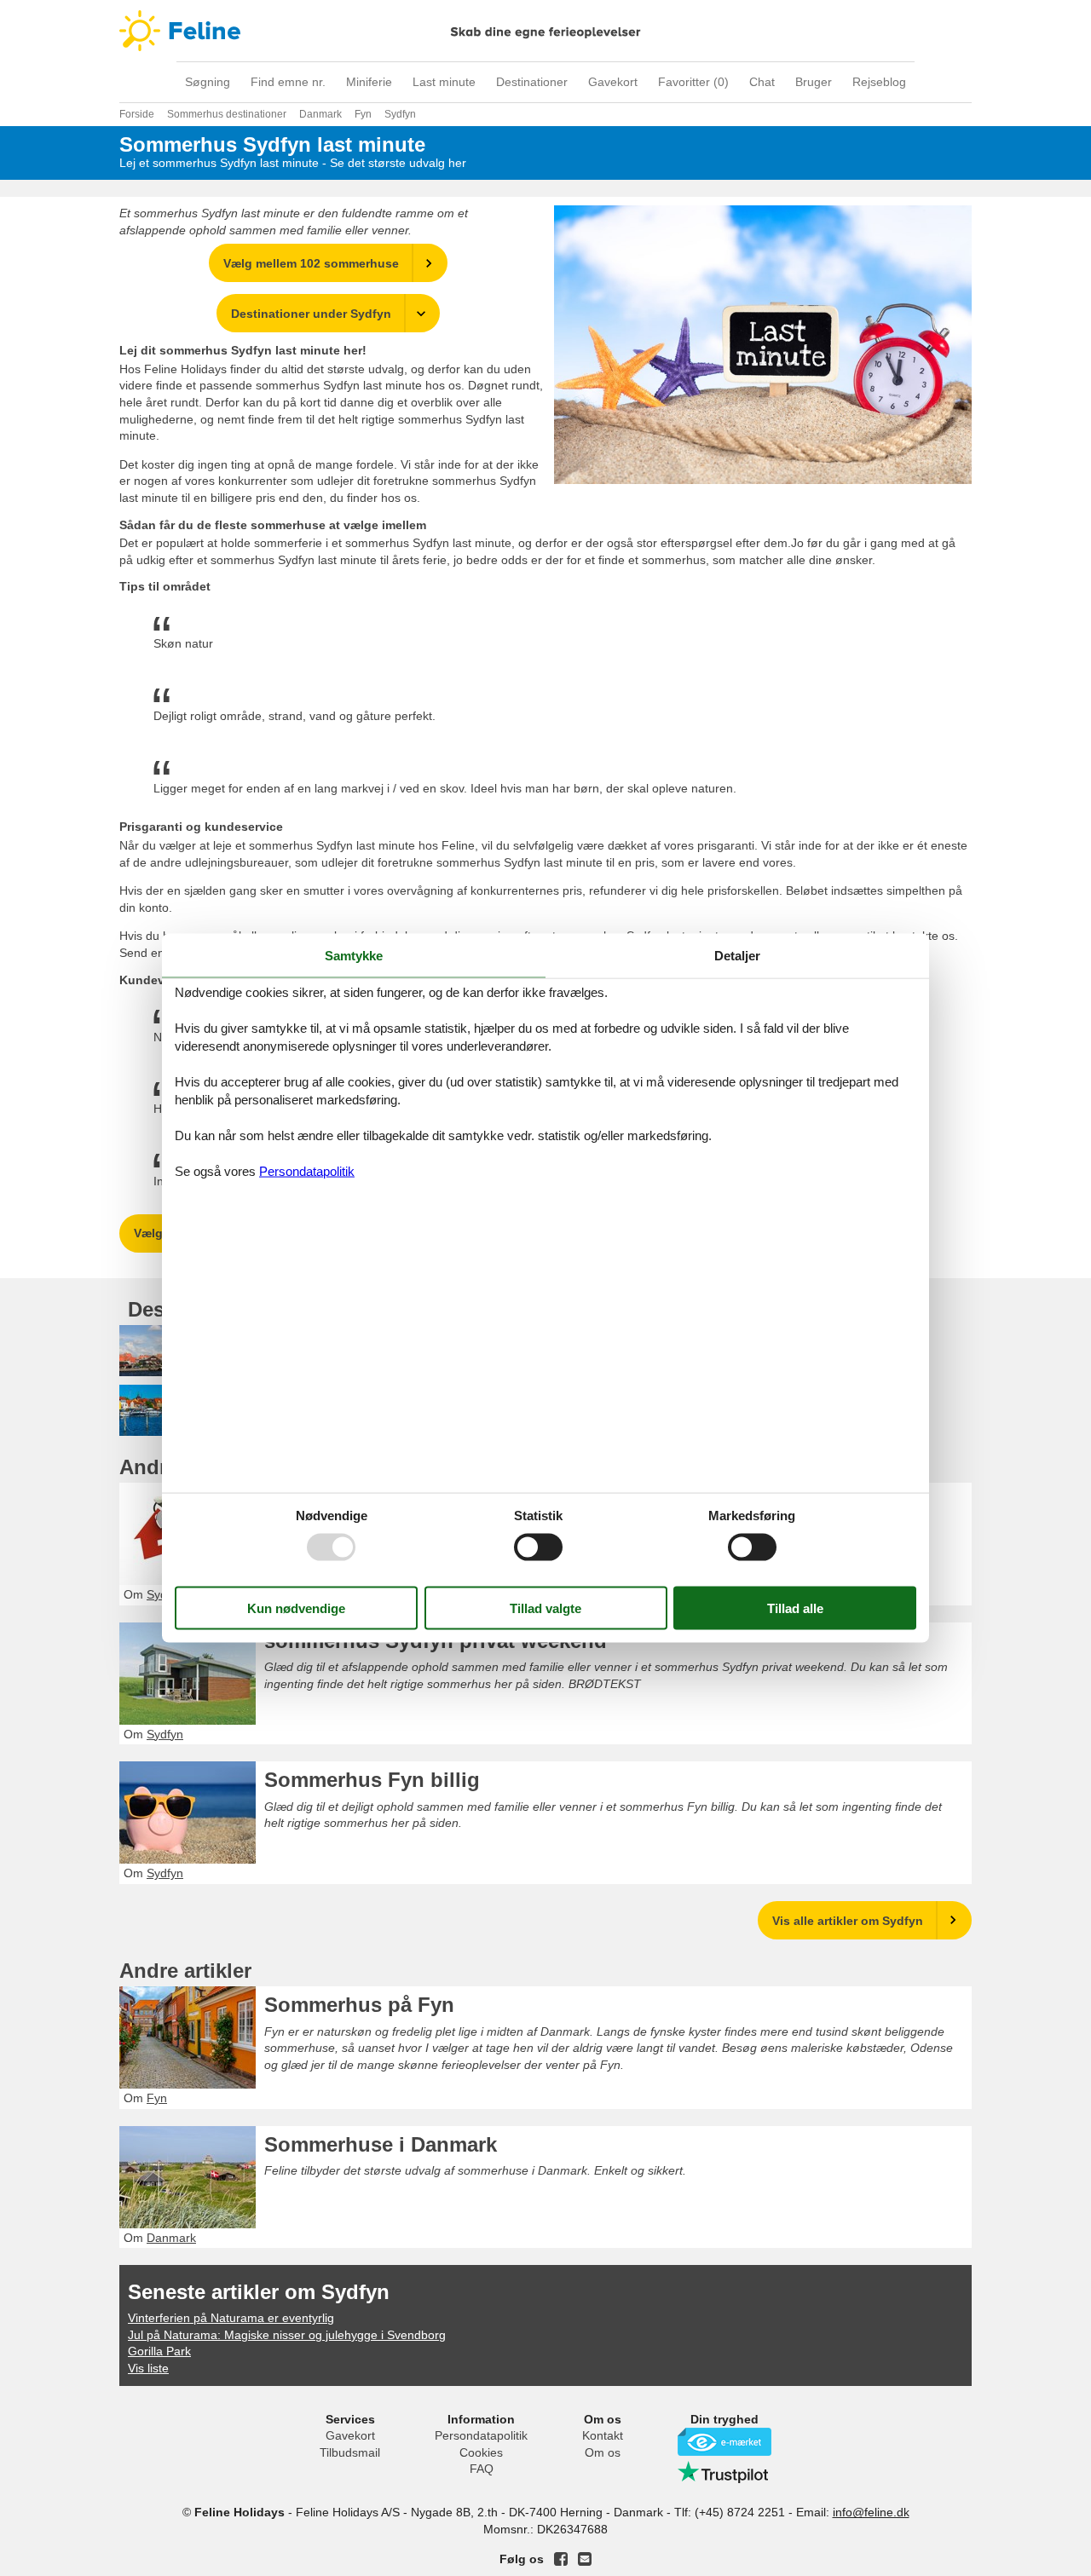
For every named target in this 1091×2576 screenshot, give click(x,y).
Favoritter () (693, 82)
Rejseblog (879, 82)
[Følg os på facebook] (561, 2559)
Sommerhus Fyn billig (372, 1780)
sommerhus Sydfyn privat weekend (436, 1641)
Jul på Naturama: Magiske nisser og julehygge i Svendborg (287, 2335)
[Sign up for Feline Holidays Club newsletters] (585, 2559)
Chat (762, 82)
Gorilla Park (159, 2351)
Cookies (481, 2452)
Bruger (814, 82)
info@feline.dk (871, 2512)
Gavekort (613, 82)
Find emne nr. (288, 82)
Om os (603, 2452)
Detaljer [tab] (737, 955)
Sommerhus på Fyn (359, 2005)
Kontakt (603, 2435)
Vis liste (148, 2368)
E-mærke (724, 2442)
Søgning (208, 82)
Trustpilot (724, 2472)
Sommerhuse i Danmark (381, 2144)
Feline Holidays (545, 31)
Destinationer (532, 82)
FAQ (482, 2469)
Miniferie (369, 82)
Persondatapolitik (481, 2435)
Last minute (444, 82)
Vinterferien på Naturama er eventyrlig (231, 2318)
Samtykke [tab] (354, 955)
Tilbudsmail (350, 2452)
